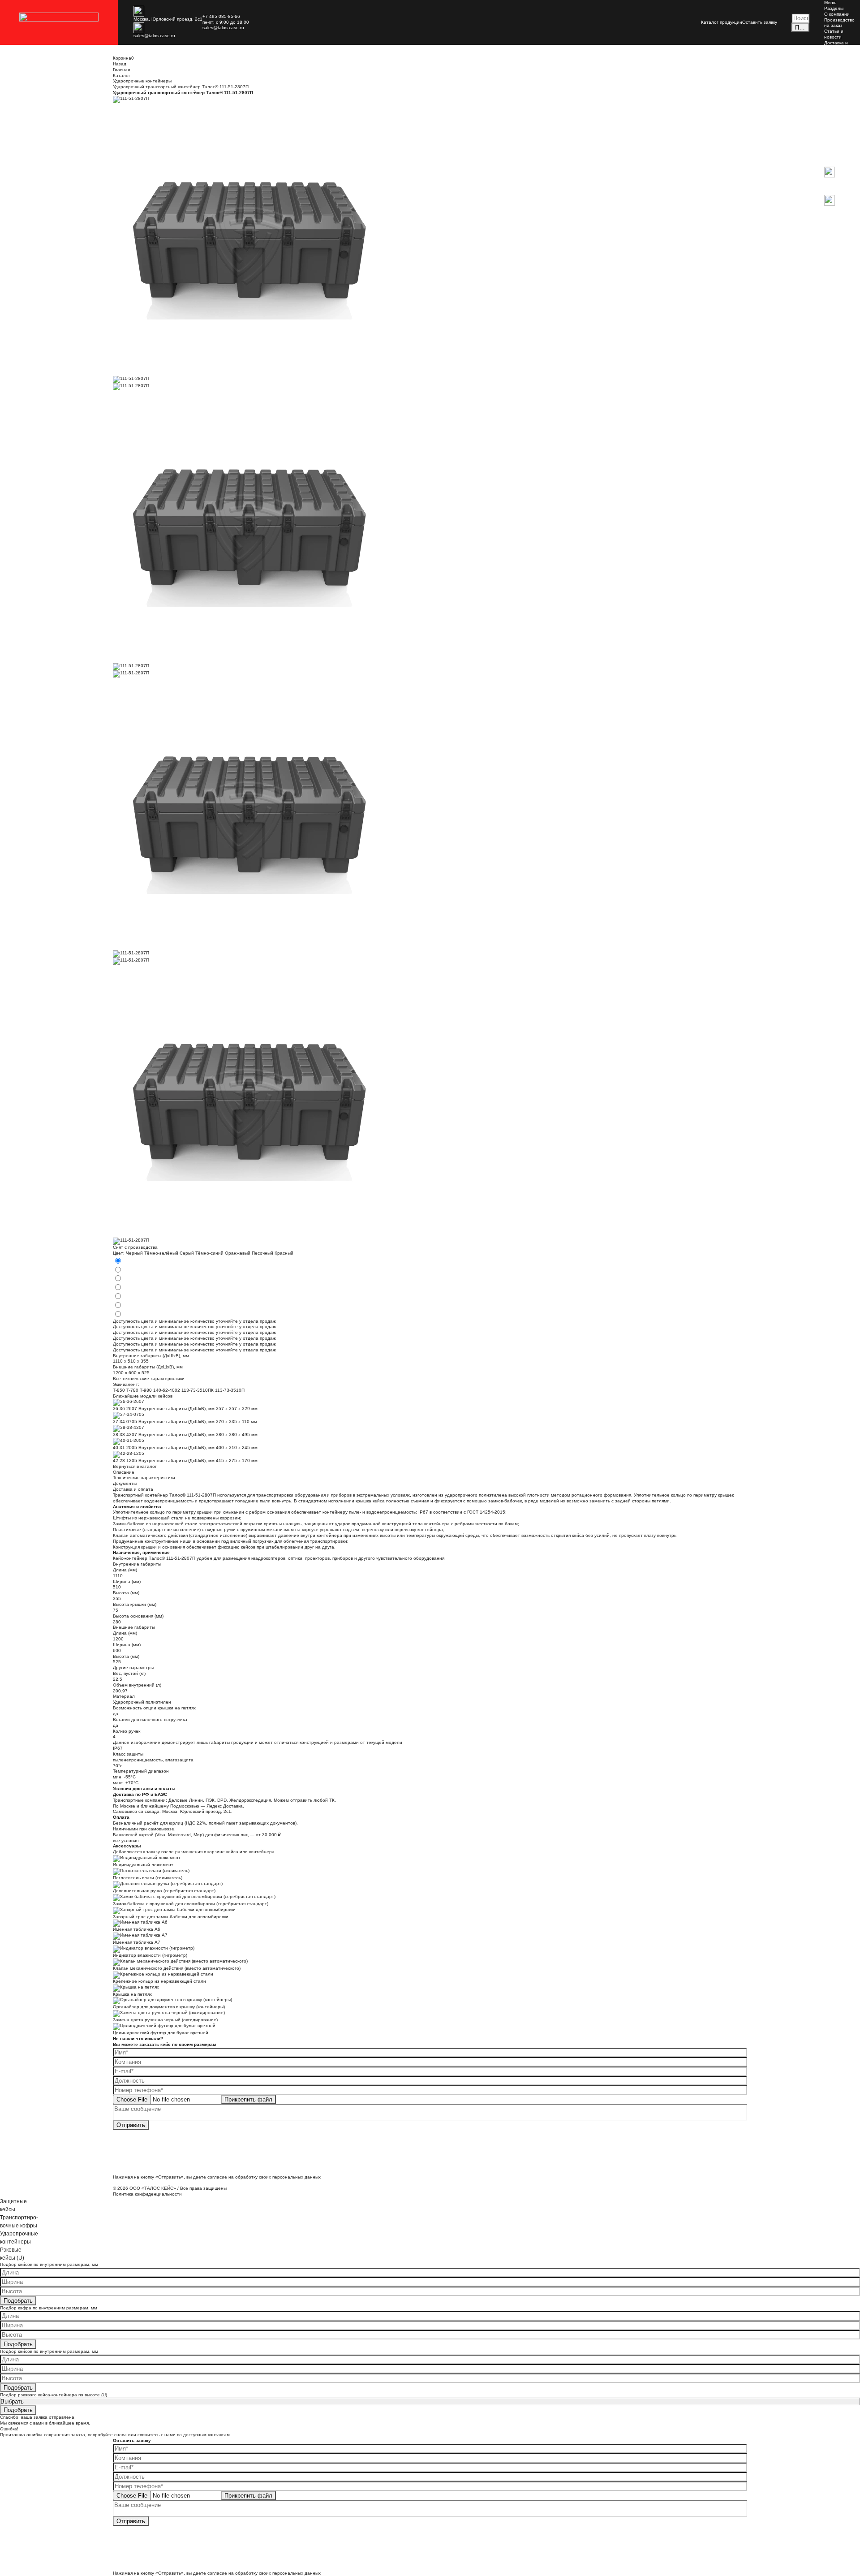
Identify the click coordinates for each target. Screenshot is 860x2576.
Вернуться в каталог (135, 1466)
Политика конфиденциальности (147, 2194)
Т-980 (146, 1390)
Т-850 (119, 1390)
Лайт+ (831, 123)
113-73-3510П (230, 1390)
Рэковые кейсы (840, 112)
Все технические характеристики (149, 1379)
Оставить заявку (760, 22)
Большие (834, 95)
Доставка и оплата (836, 46)
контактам (219, 2435)
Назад (831, 164)
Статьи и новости (834, 34)
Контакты (834, 54)
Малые (832, 83)
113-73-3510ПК (198, 1390)
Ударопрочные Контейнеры (840, 138)
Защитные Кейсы (835, 69)
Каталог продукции (722, 22)
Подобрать (18, 2301)
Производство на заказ (839, 23)
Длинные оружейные (836, 103)
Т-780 (132, 1390)
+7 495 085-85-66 (221, 16)
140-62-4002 (167, 1390)
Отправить (131, 2125)
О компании (837, 14)
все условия (126, 1840)
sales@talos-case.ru (154, 36)
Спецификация (840, 158)
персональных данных (297, 2177)
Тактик (831, 129)
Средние (834, 89)
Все (828, 77)
